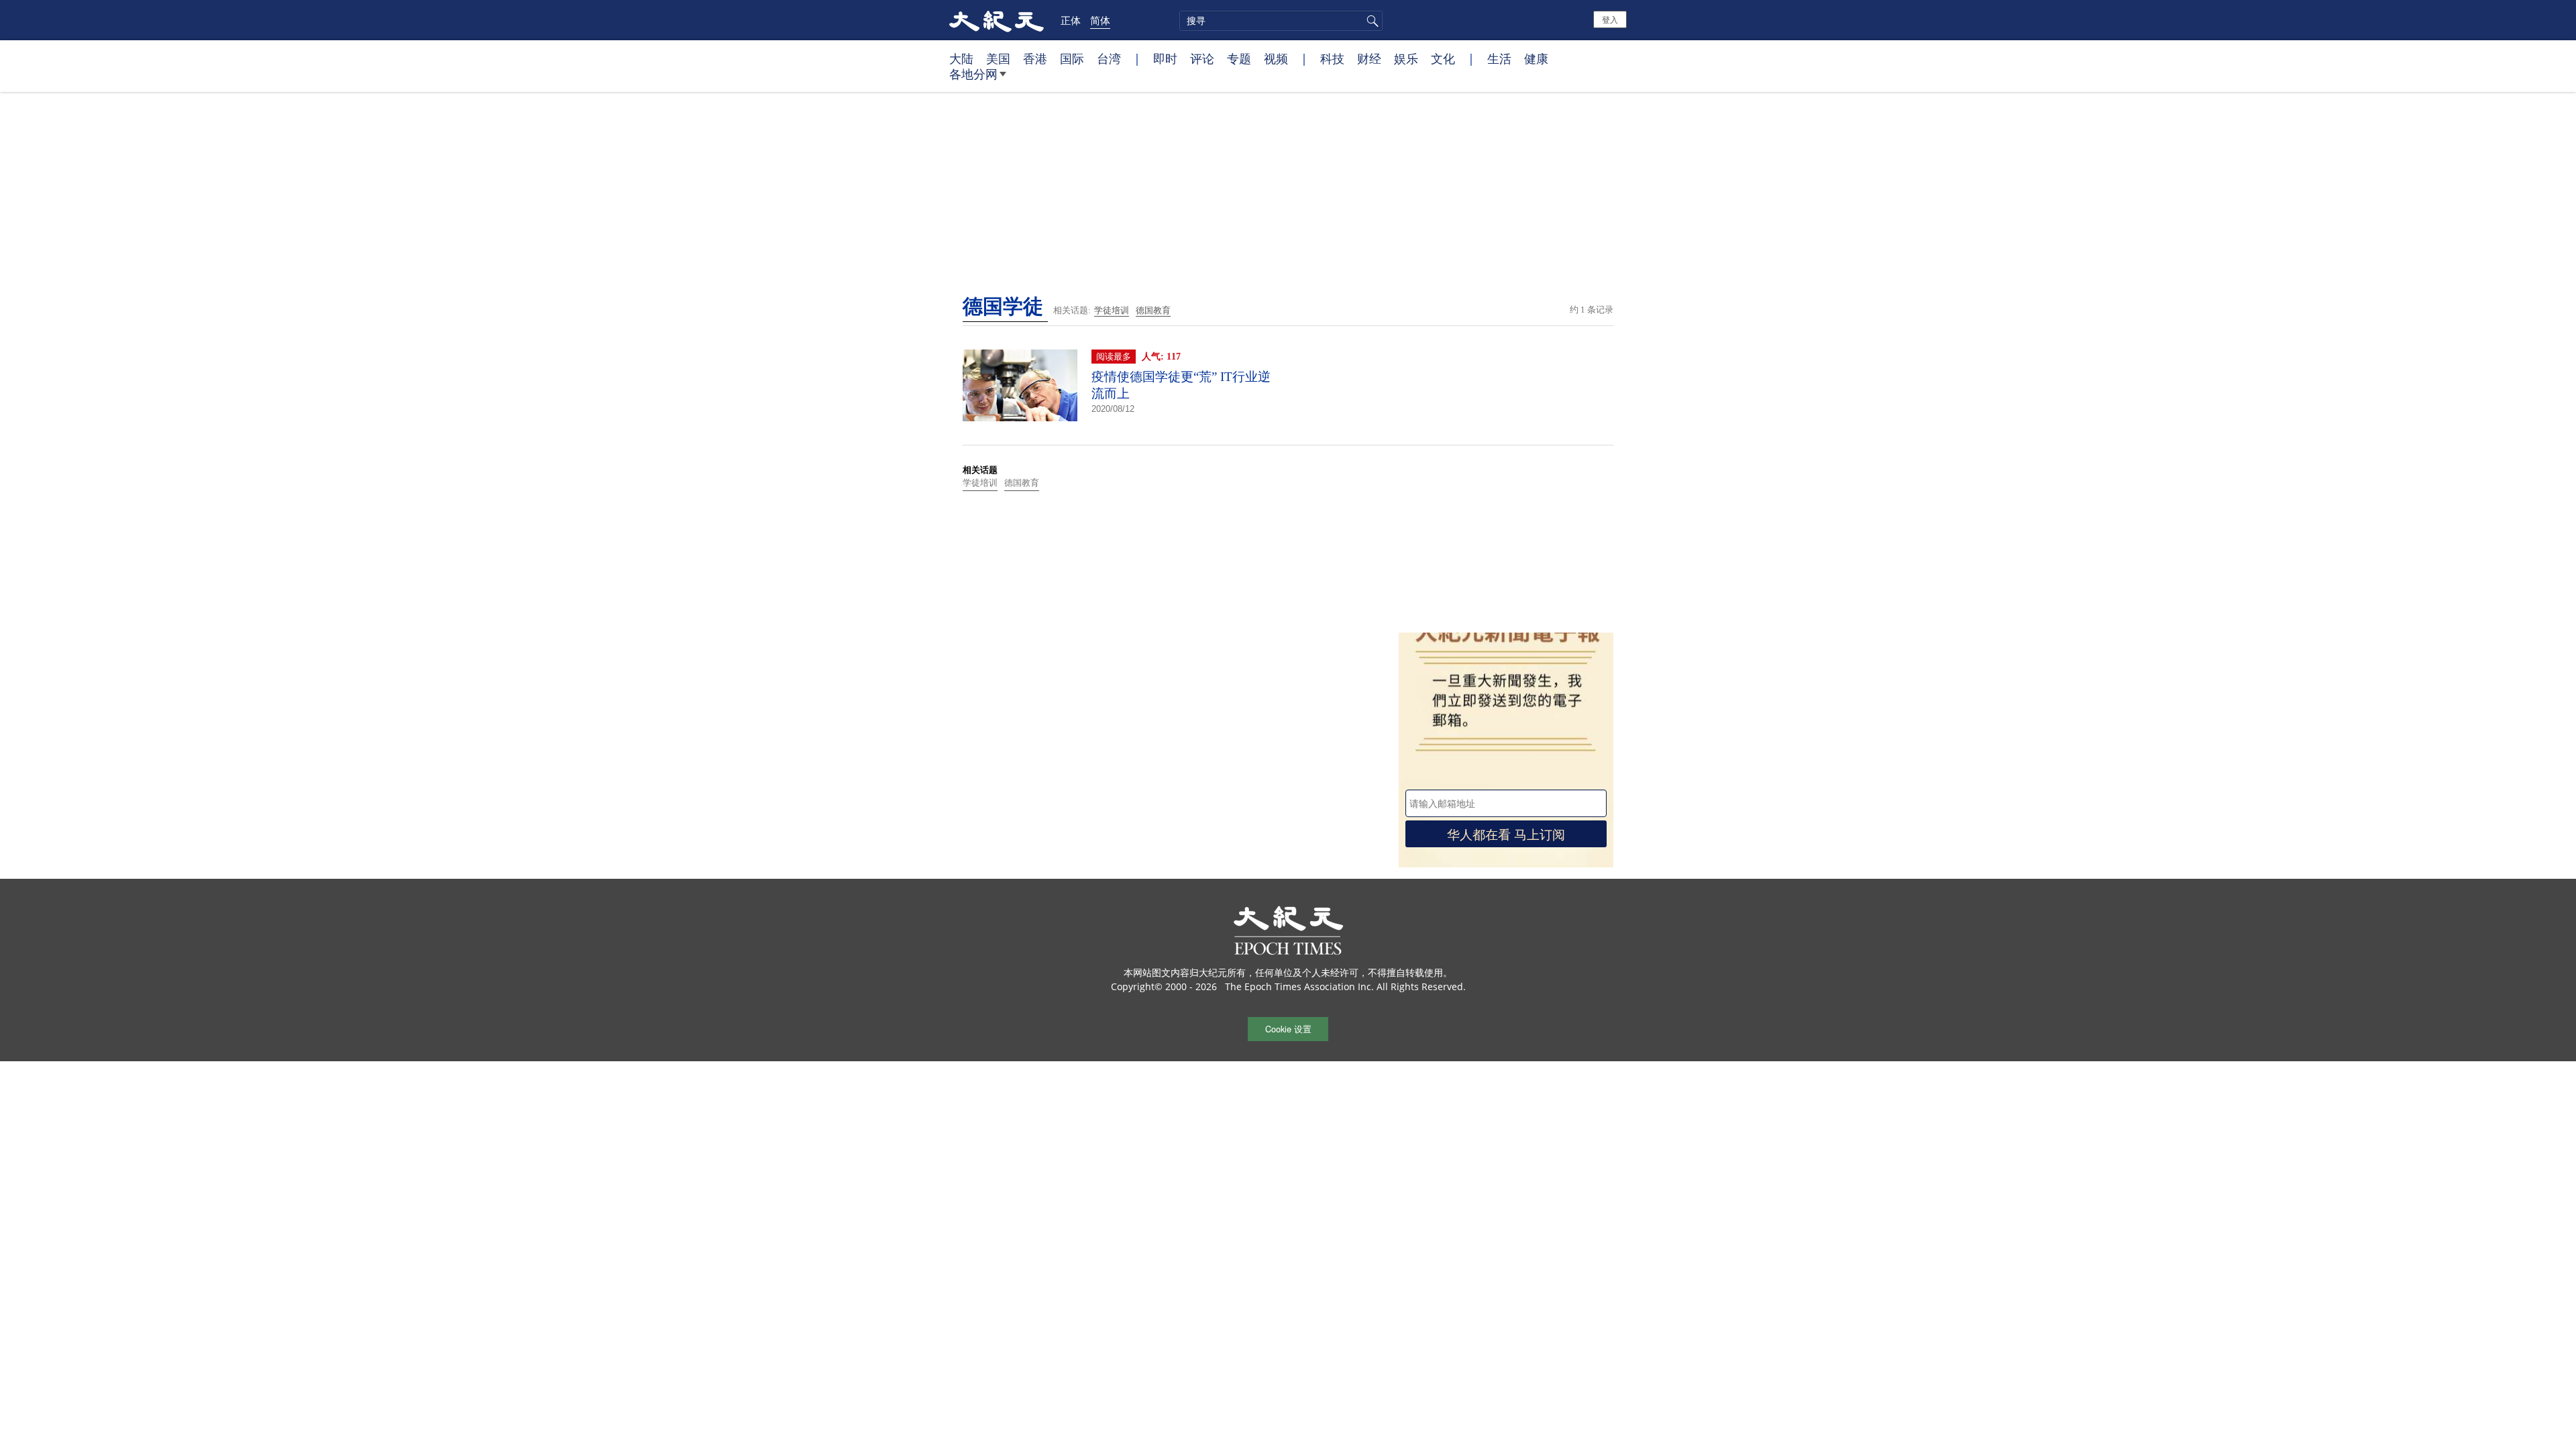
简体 (1100, 20)
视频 (1276, 58)
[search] (1281, 21)
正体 (1071, 20)
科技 (1332, 58)
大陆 (961, 58)
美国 (998, 58)
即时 (1165, 58)
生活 (1499, 58)
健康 (1536, 58)
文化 (1443, 58)
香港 (1035, 58)
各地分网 (973, 74)
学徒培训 (1112, 310)
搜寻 (1371, 21)
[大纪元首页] (997, 20)
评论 (1202, 58)
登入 (1610, 19)
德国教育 (1153, 310)
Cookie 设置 (1288, 1029)
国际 (1072, 58)
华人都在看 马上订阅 (1506, 834)
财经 (1369, 58)
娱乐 (1406, 58)
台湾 (1109, 58)
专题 (1239, 58)
